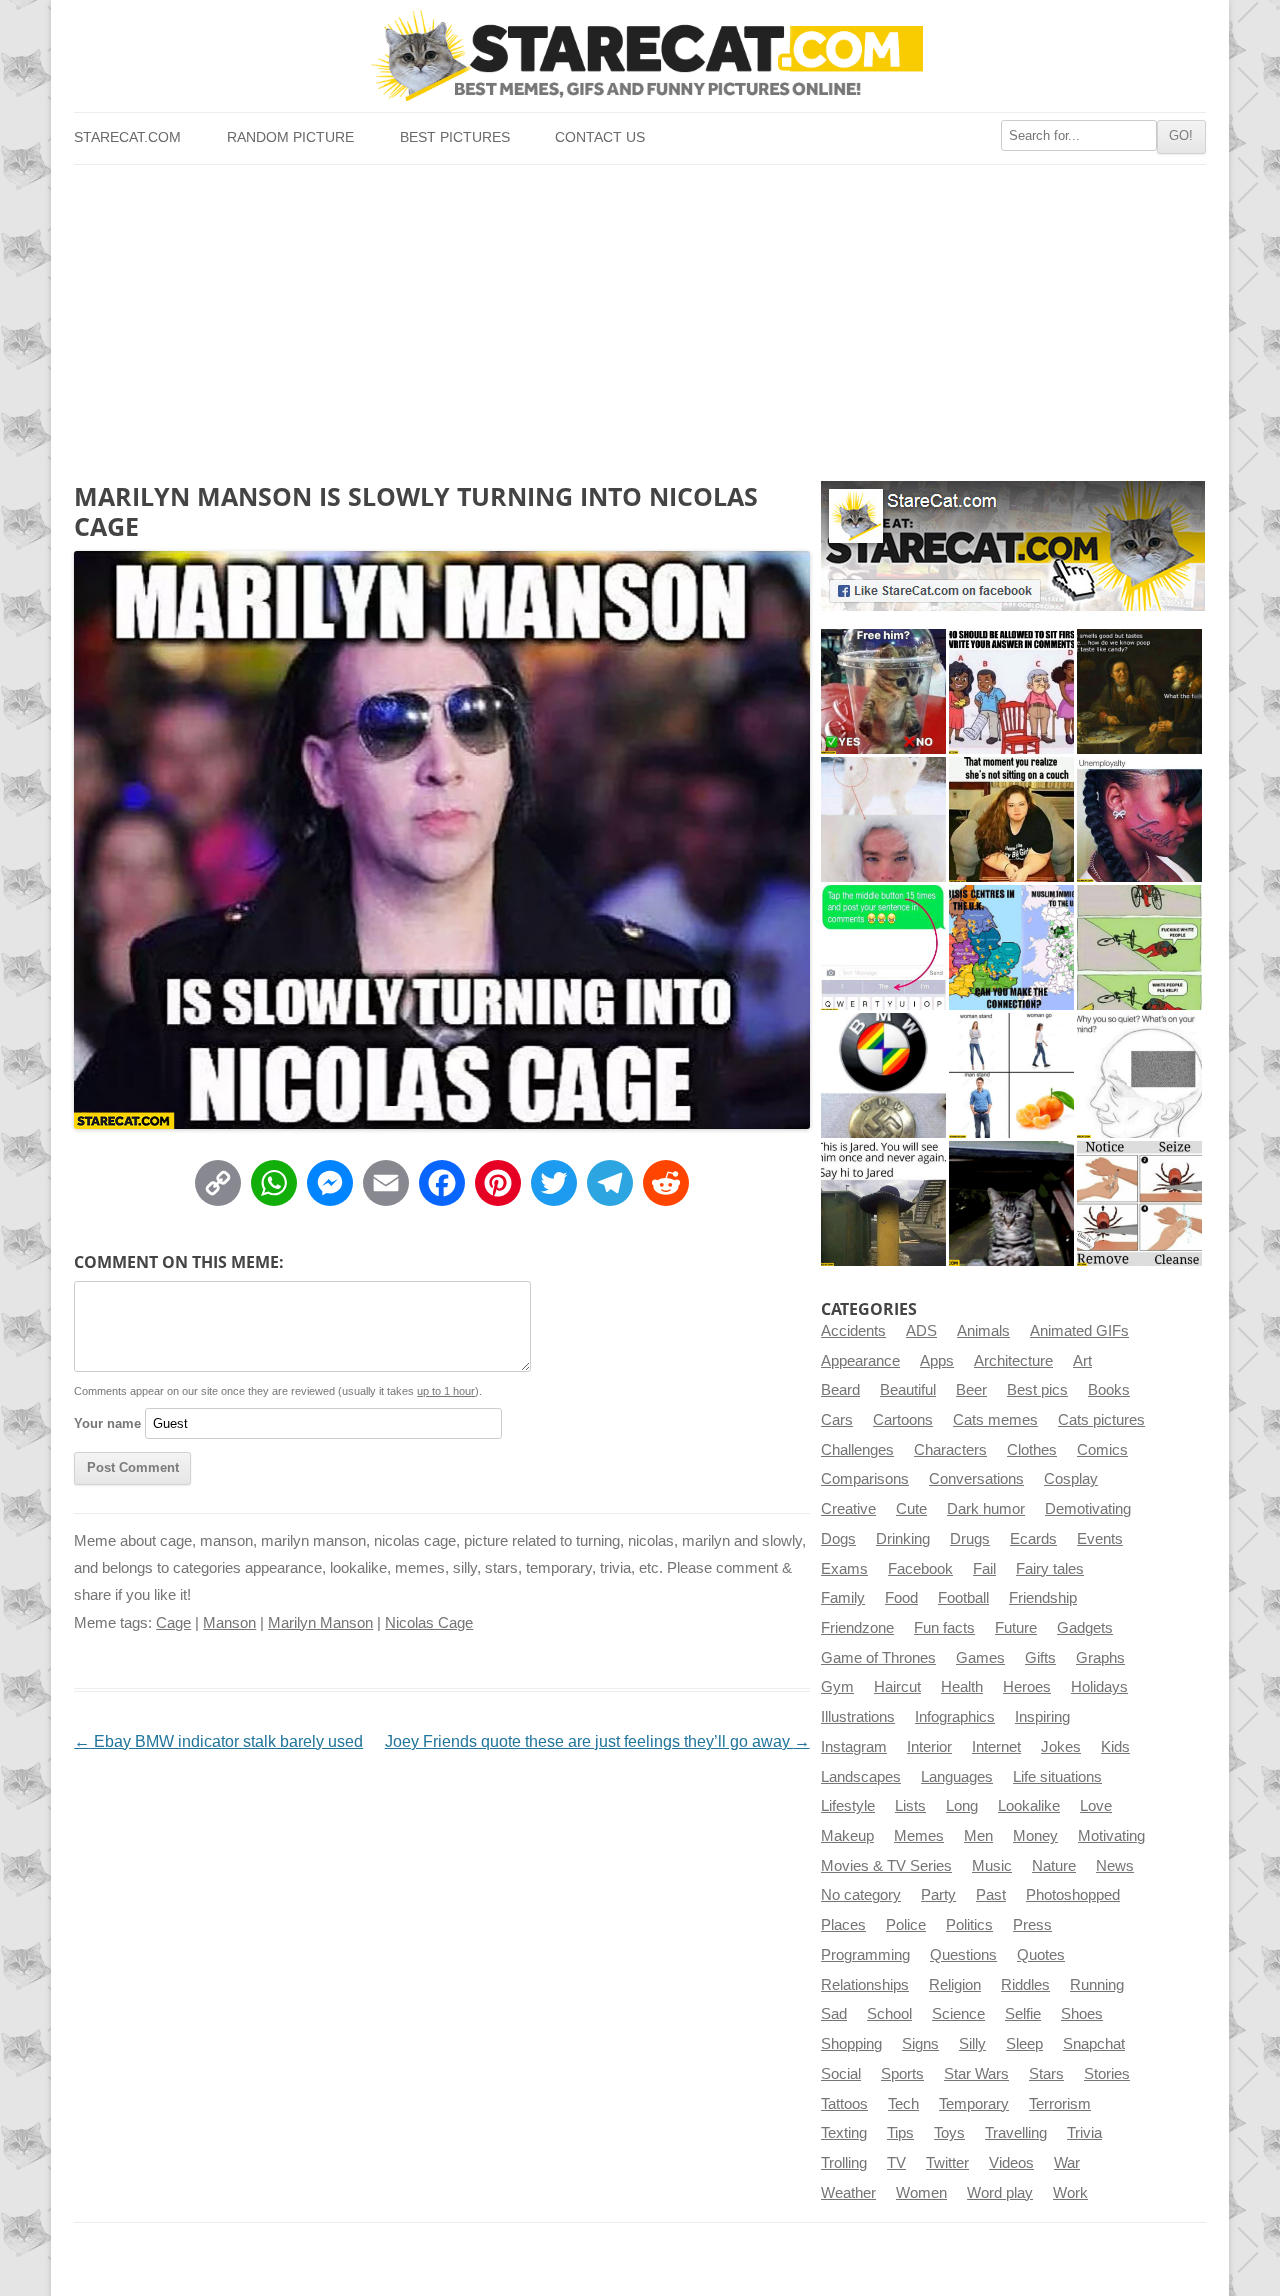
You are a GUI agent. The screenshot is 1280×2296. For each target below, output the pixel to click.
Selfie (1023, 2014)
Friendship (1043, 1598)
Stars (1046, 2074)
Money (1035, 1836)
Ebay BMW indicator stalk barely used (218, 1741)
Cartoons (903, 1420)
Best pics (1037, 1390)
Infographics (955, 1717)
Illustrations (858, 1717)
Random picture (290, 137)
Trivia (1084, 2133)
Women (921, 2193)
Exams (844, 1569)
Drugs (970, 1539)
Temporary (974, 2104)
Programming (865, 1955)
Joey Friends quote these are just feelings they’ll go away (597, 1741)
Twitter (947, 2163)
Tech (903, 2104)
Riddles (1025, 1985)
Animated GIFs (1079, 1331)
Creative (848, 1509)
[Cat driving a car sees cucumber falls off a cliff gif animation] (1011, 1203)
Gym (837, 1687)
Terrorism (1060, 2104)
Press (1032, 1925)
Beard (840, 1390)
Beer (971, 1390)
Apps (937, 1361)
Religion (955, 1985)
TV (896, 2163)
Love (1096, 1806)
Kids (1115, 1747)
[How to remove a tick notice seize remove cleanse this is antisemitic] (1139, 1203)
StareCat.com (127, 137)
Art (1082, 1361)
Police (906, 1925)
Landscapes (861, 1777)
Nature (1054, 1866)
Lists (910, 1806)
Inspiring (1042, 1717)
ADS (921, 1331)
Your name (107, 1423)
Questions (963, 1955)
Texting (844, 2133)
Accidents (853, 1331)
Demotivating (1088, 1509)
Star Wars (976, 2074)
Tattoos (844, 2104)
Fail (984, 1569)
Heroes (1027, 1687)
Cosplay (1071, 1479)
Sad (834, 2014)
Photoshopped (1073, 1895)
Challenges (857, 1450)
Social (841, 2074)
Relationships (865, 1985)
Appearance (860, 1361)
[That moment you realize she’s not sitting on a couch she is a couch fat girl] (1011, 819)
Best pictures (455, 137)
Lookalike (1029, 1806)
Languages (957, 1777)
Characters (950, 1450)
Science (958, 2014)
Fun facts (944, 1628)
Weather (848, 2193)
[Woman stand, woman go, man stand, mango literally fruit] (1011, 1075)
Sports (902, 2074)
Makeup (847, 1836)
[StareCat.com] (639, 55)
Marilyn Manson (320, 1623)
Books (1109, 1390)
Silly (972, 2044)
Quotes (1041, 1955)
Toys (949, 2133)
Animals (983, 1331)
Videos (1011, 2163)
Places (843, 1925)
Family (843, 1598)
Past (991, 1895)
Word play (1000, 2193)
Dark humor (986, 1509)
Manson (229, 1623)
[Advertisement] (639, 315)
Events (1100, 1539)
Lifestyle (848, 1806)
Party (938, 1895)
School (889, 2014)
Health (962, 1687)
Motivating (1111, 1836)
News (1115, 1866)
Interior (929, 1747)
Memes (919, 1836)
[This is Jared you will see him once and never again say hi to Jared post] (883, 1203)
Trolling (844, 2163)
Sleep (1024, 2044)
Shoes (1082, 2014)
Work (1070, 2193)
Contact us (600, 137)
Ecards (1033, 1539)
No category (861, 1895)
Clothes (1032, 1450)
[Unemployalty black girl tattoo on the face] (1139, 819)
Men (978, 1836)
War (1067, 2163)
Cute (911, 1509)
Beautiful (908, 1390)
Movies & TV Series (886, 1866)
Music (992, 1866)
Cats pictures (1101, 1420)
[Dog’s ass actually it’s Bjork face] (883, 819)
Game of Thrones (878, 1658)
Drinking (903, 1539)
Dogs (838, 1539)
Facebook (920, 1569)
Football (963, 1598)
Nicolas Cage (429, 1623)
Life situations (1057, 1777)
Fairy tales (1050, 1569)
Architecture (1013, 1361)
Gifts (1040, 1658)
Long (962, 1806)
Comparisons (865, 1479)
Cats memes (995, 1420)
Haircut (897, 1687)
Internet (996, 1747)
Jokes (1061, 1747)
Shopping (851, 2044)
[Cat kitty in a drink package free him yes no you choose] (883, 691)
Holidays (1099, 1687)
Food (901, 1598)
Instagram (854, 1747)
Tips (900, 2133)
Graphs (1100, 1658)
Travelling (1016, 2133)
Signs (920, 2044)
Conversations (976, 1479)
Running (1097, 1985)
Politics (969, 1925)
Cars (837, 1420)
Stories (1107, 2074)
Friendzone (857, 1628)
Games (980, 1658)
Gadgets (1085, 1628)
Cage (173, 1623)
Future (1016, 1628)
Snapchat (1094, 2044)
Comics (1102, 1450)
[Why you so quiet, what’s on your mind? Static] (1139, 1075)
